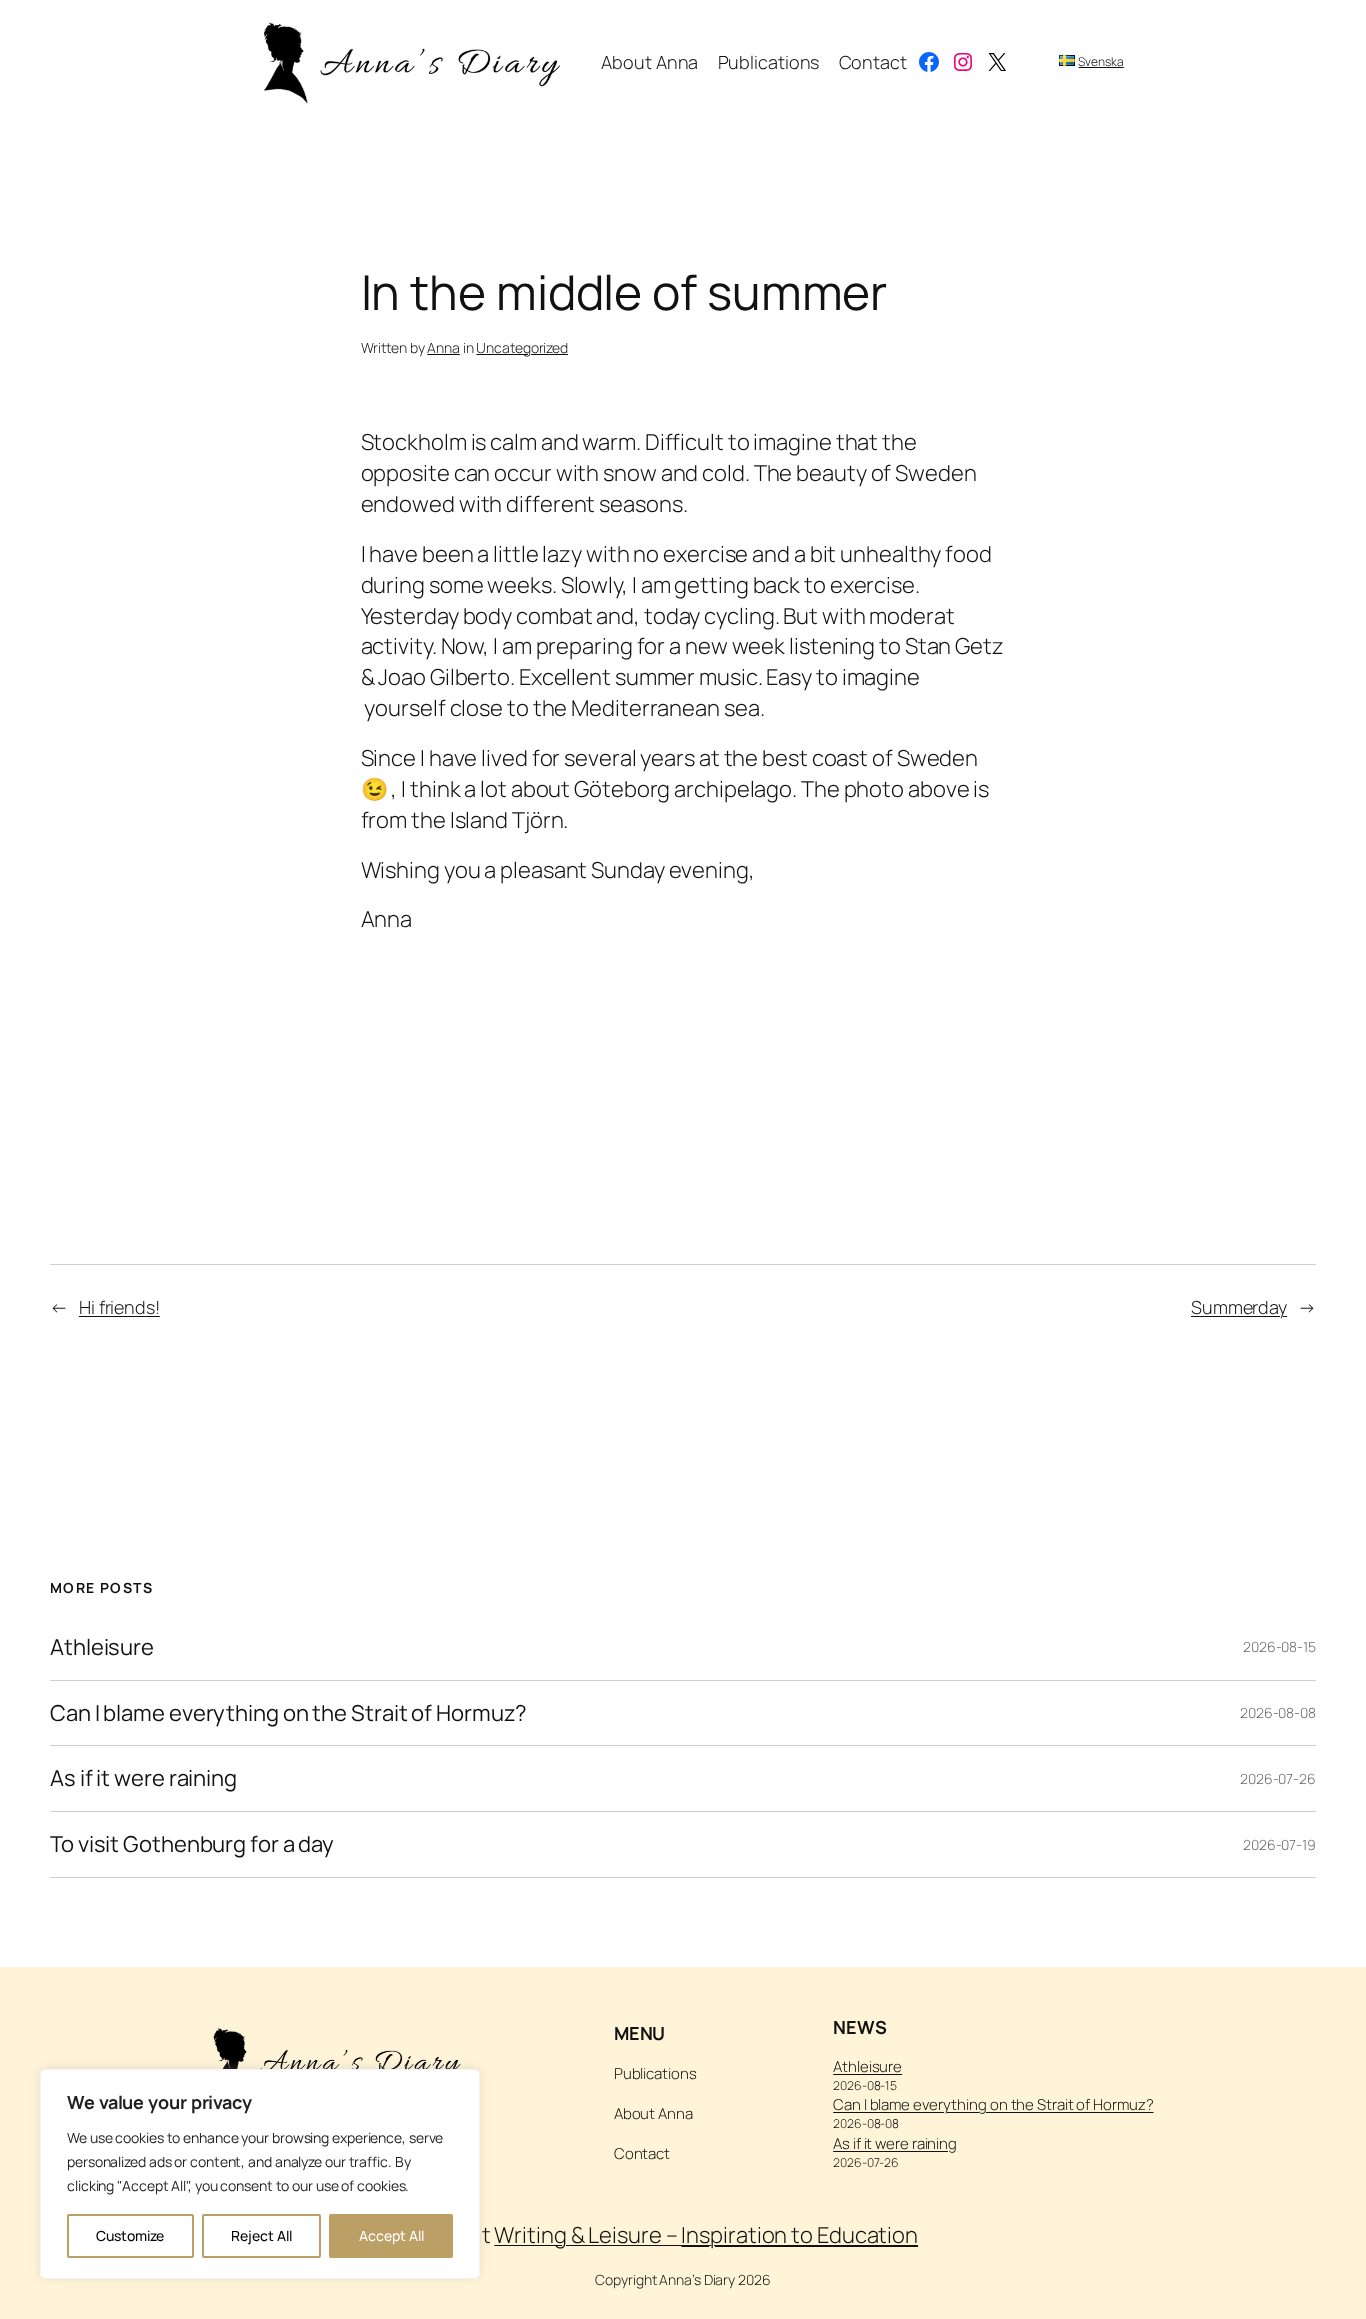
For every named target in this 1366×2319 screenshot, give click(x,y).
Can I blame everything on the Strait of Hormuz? (288, 1713)
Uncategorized (522, 347)
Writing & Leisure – (706, 2235)
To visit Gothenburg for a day (192, 1844)
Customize (130, 2235)
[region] (260, 2174)
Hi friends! (119, 1307)
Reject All (261, 2235)
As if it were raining (143, 1778)
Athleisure (102, 1647)
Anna (443, 347)
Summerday (1239, 1307)
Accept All (391, 2235)
